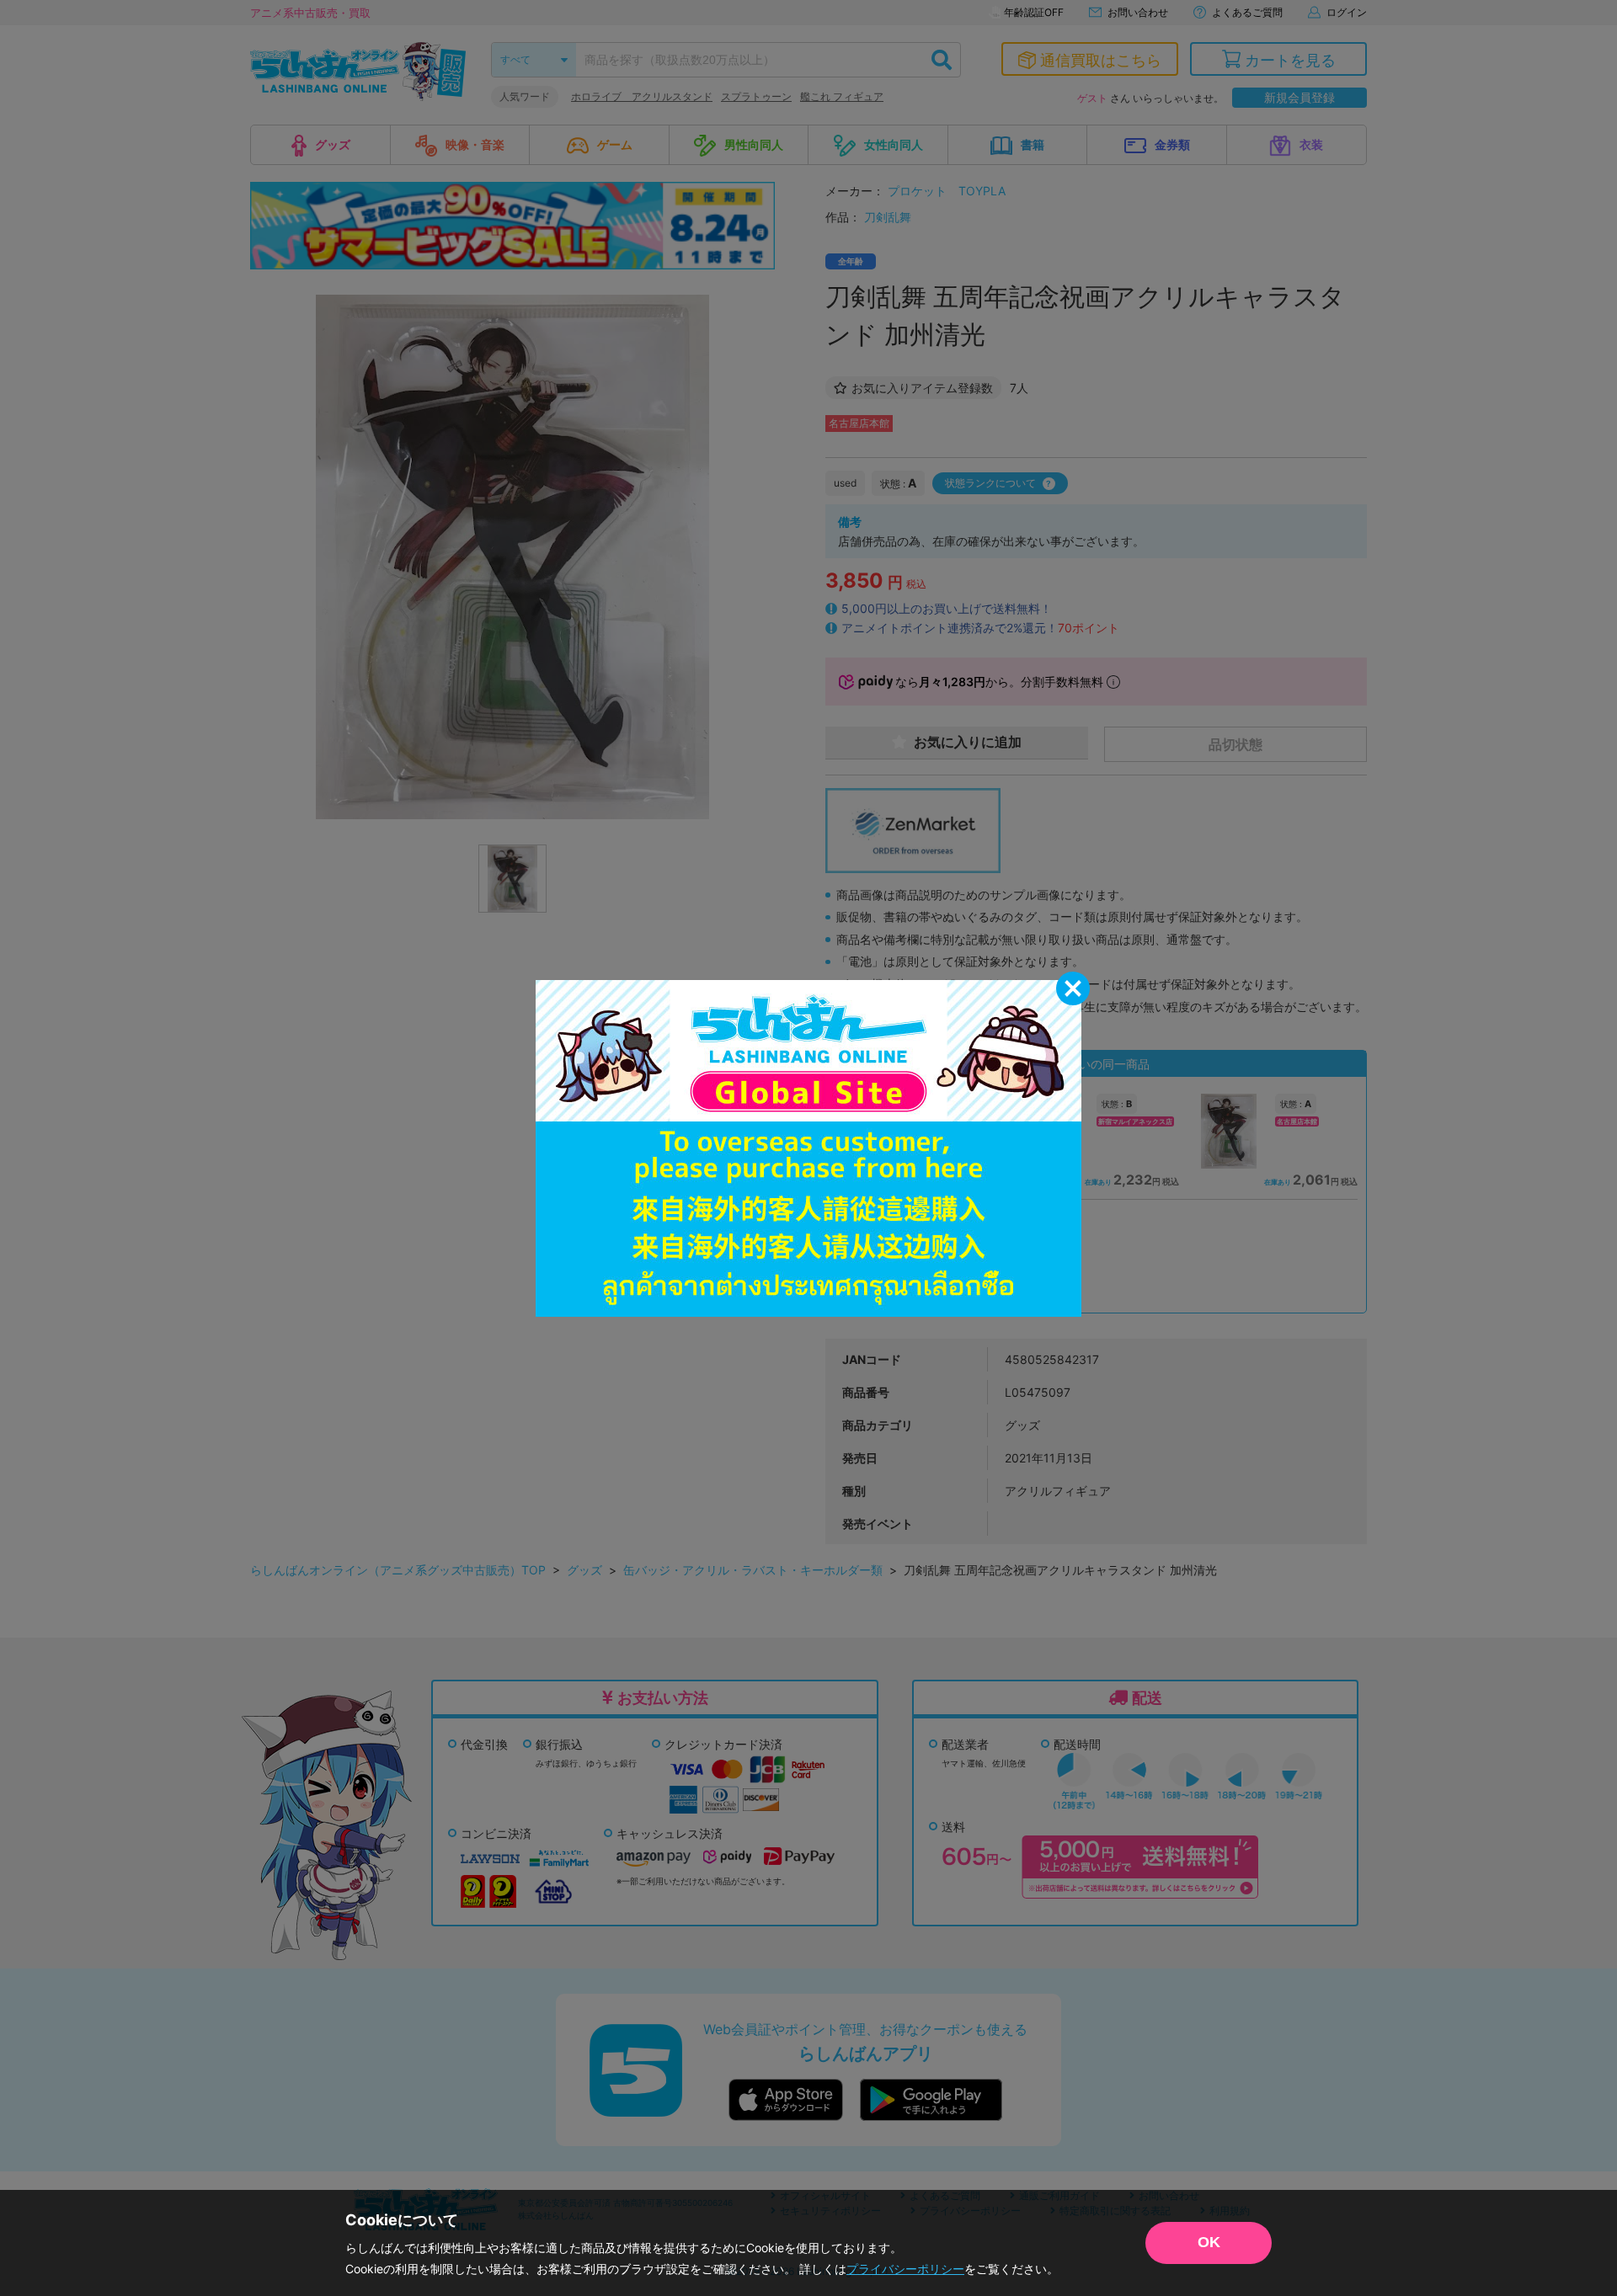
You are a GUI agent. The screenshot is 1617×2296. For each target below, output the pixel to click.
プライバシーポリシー (905, 2269)
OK (1209, 2242)
